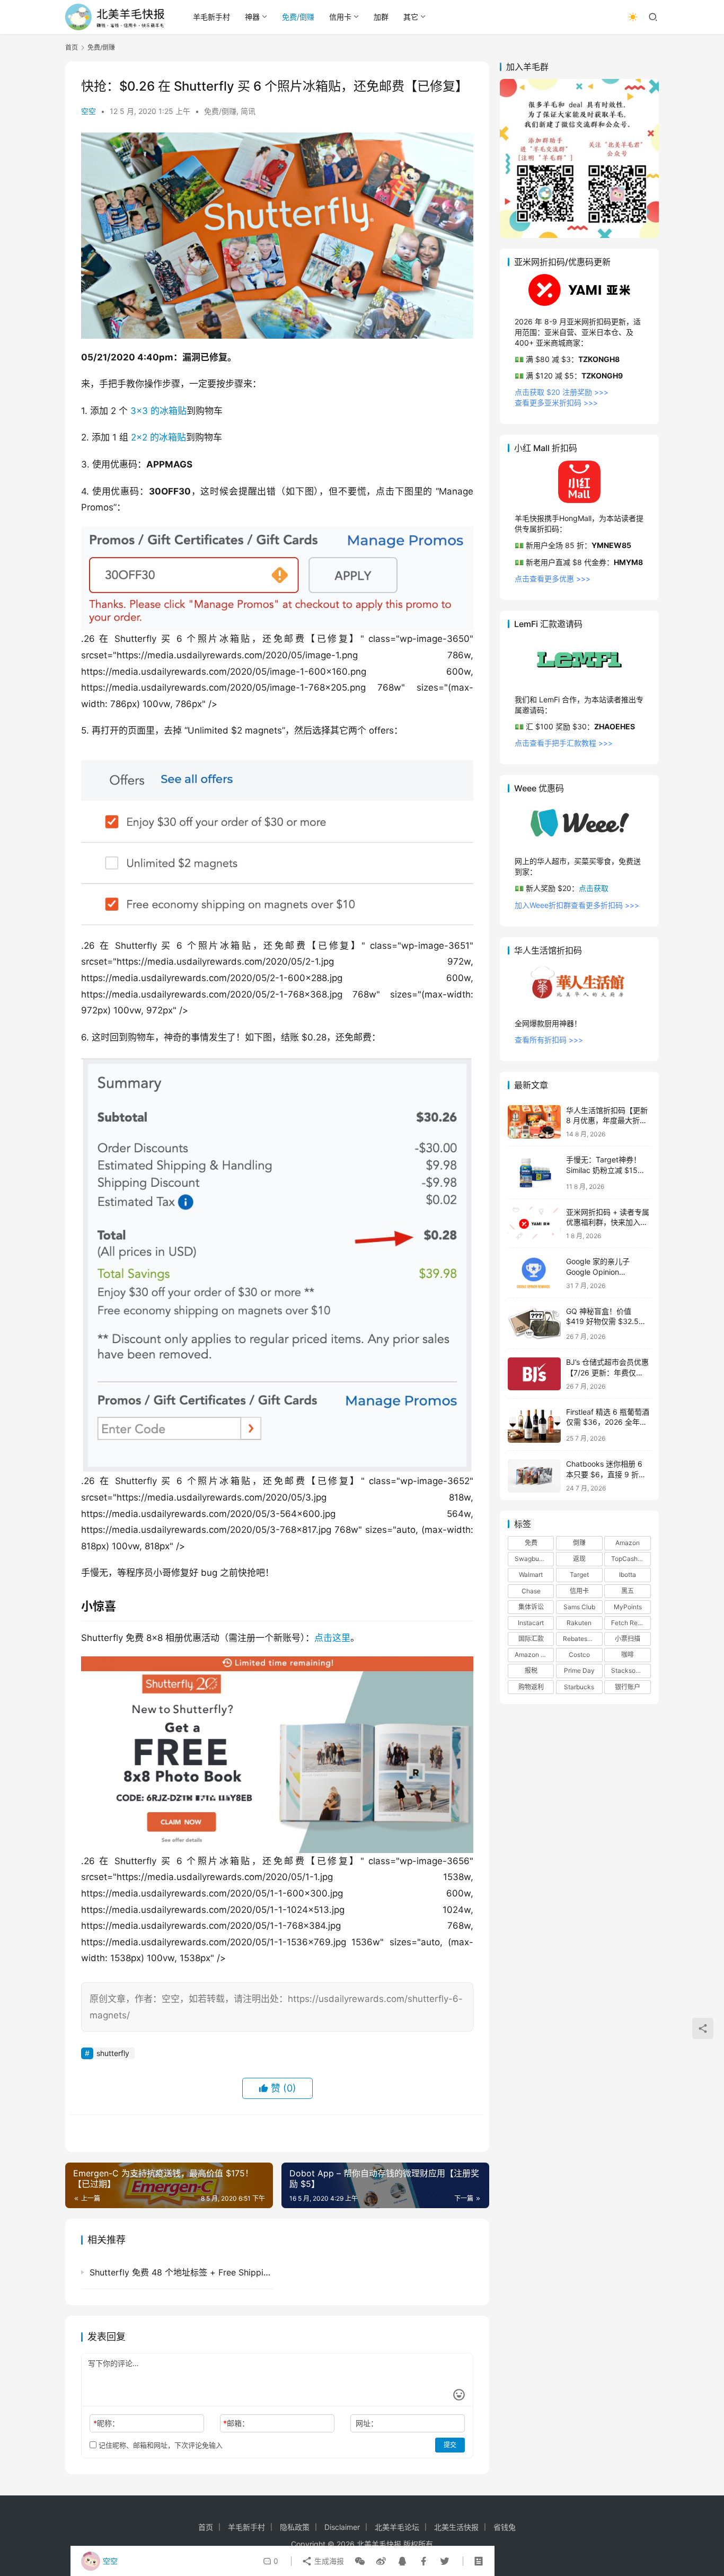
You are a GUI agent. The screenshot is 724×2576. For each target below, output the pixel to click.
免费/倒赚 (298, 17)
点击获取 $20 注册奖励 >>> (562, 392)
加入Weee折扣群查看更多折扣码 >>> (577, 905)
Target (579, 1575)
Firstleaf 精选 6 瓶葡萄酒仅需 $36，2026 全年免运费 (608, 1422)
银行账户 (628, 1687)
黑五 (628, 1591)
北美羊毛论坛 (397, 2527)
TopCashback (631, 1559)
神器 (252, 17)
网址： (367, 2423)
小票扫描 (628, 1639)
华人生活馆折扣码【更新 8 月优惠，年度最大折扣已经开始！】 (607, 1121)
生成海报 (328, 2561)
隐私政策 (295, 2527)
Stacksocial (629, 1671)
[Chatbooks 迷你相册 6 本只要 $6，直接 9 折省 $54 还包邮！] (534, 1476)
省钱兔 (505, 2527)
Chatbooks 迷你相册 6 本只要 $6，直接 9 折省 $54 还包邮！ (606, 1475)
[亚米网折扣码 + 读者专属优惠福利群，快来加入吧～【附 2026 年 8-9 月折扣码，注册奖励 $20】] (534, 1224)
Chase (531, 1591)
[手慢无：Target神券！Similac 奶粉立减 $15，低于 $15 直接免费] (534, 1173)
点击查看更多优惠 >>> (553, 579)
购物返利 (531, 1687)
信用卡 (340, 17)
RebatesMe (580, 1639)
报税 (531, 1671)
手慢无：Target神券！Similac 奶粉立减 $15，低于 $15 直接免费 (606, 1170)
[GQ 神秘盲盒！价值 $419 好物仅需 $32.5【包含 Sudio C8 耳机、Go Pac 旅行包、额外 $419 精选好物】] (534, 1324)
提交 (450, 2445)
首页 (72, 47)
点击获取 (594, 889)
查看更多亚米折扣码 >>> (556, 403)
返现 (579, 1559)
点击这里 (332, 1638)
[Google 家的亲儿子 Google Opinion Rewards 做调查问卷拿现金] (534, 1273)
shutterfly (113, 2053)
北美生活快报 (456, 2527)
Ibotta (628, 1575)
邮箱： (236, 2423)
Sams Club (579, 1607)
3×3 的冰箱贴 (158, 411)
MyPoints (628, 1607)
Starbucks (579, 1687)
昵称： (106, 2423)
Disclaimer (342, 2527)
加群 (381, 17)
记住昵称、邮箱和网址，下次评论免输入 (160, 2445)
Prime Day (579, 1671)
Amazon (628, 1543)
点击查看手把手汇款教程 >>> (564, 743)
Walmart (531, 1575)
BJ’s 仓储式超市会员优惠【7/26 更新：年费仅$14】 (607, 1373)
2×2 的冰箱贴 (158, 437)
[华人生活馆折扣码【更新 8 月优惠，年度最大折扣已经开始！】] (534, 1122)
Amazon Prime (534, 1655)
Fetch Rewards (631, 1623)
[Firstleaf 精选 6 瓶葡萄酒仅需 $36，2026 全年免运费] (534, 1424)
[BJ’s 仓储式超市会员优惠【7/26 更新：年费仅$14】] (534, 1374)
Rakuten (579, 1623)
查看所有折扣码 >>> (549, 1040)
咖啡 (628, 1655)
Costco (579, 1655)
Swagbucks (532, 1559)
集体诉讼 (531, 1607)
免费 (531, 1543)
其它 (411, 17)
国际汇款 (531, 1639)
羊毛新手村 (211, 17)
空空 (89, 111)
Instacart (531, 1623)
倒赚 (579, 1543)
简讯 (248, 111)
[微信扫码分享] (360, 2561)
